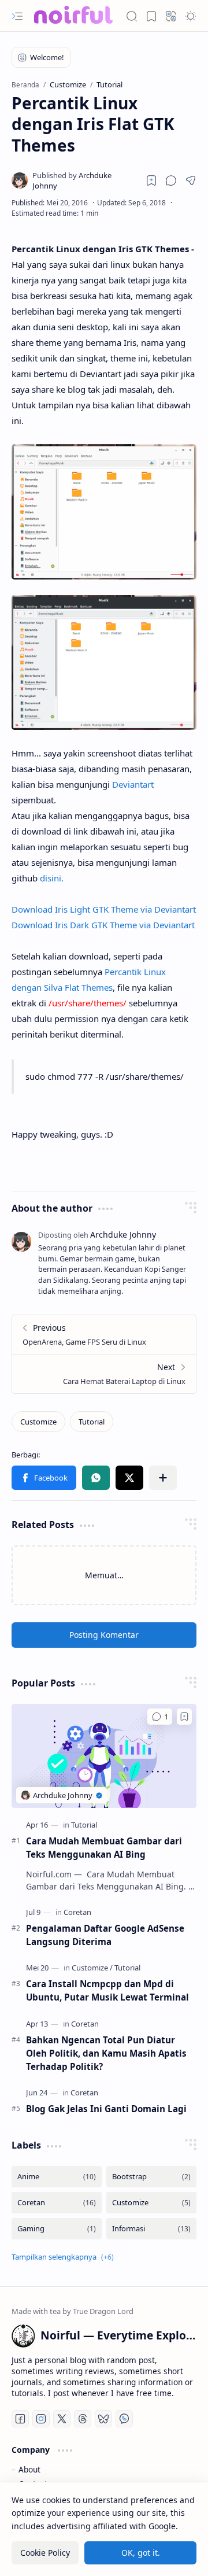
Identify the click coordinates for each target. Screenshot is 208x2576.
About (29, 2469)
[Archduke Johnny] (83, 180)
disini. (52, 878)
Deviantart (133, 784)
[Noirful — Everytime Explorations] (72, 16)
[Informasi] (151, 2229)
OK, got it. (141, 2553)
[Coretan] (77, 1912)
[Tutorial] (92, 1422)
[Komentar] (160, 1717)
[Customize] (38, 1422)
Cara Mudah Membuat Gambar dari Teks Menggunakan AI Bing (104, 1848)
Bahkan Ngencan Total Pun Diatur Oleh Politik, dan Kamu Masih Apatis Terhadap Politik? (106, 2053)
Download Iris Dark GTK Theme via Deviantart (103, 925)
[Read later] (151, 180)
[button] (17, 16)
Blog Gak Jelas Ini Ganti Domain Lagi (106, 2109)
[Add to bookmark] (184, 1717)
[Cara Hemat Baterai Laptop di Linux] (104, 1374)
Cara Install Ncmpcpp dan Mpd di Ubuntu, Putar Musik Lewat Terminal (107, 1990)
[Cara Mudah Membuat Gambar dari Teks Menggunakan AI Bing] (104, 1756)
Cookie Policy (45, 2553)
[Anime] (57, 2177)
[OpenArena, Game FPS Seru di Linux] (104, 1335)
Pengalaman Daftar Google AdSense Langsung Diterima (105, 1935)
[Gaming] (57, 2229)
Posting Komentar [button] (104, 1635)
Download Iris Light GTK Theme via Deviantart (104, 909)
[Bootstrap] (151, 2177)
